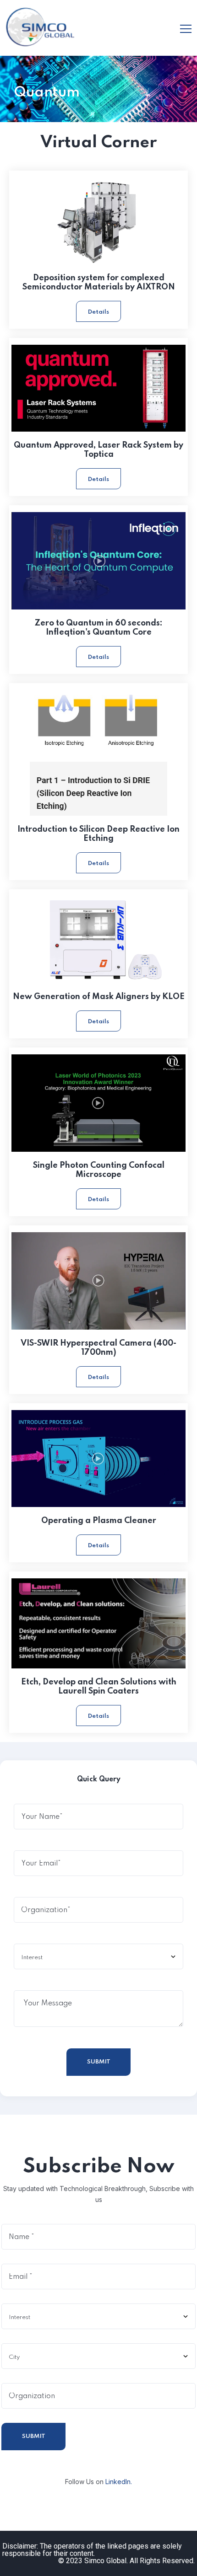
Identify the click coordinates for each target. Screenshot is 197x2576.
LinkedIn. (119, 2482)
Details (98, 312)
